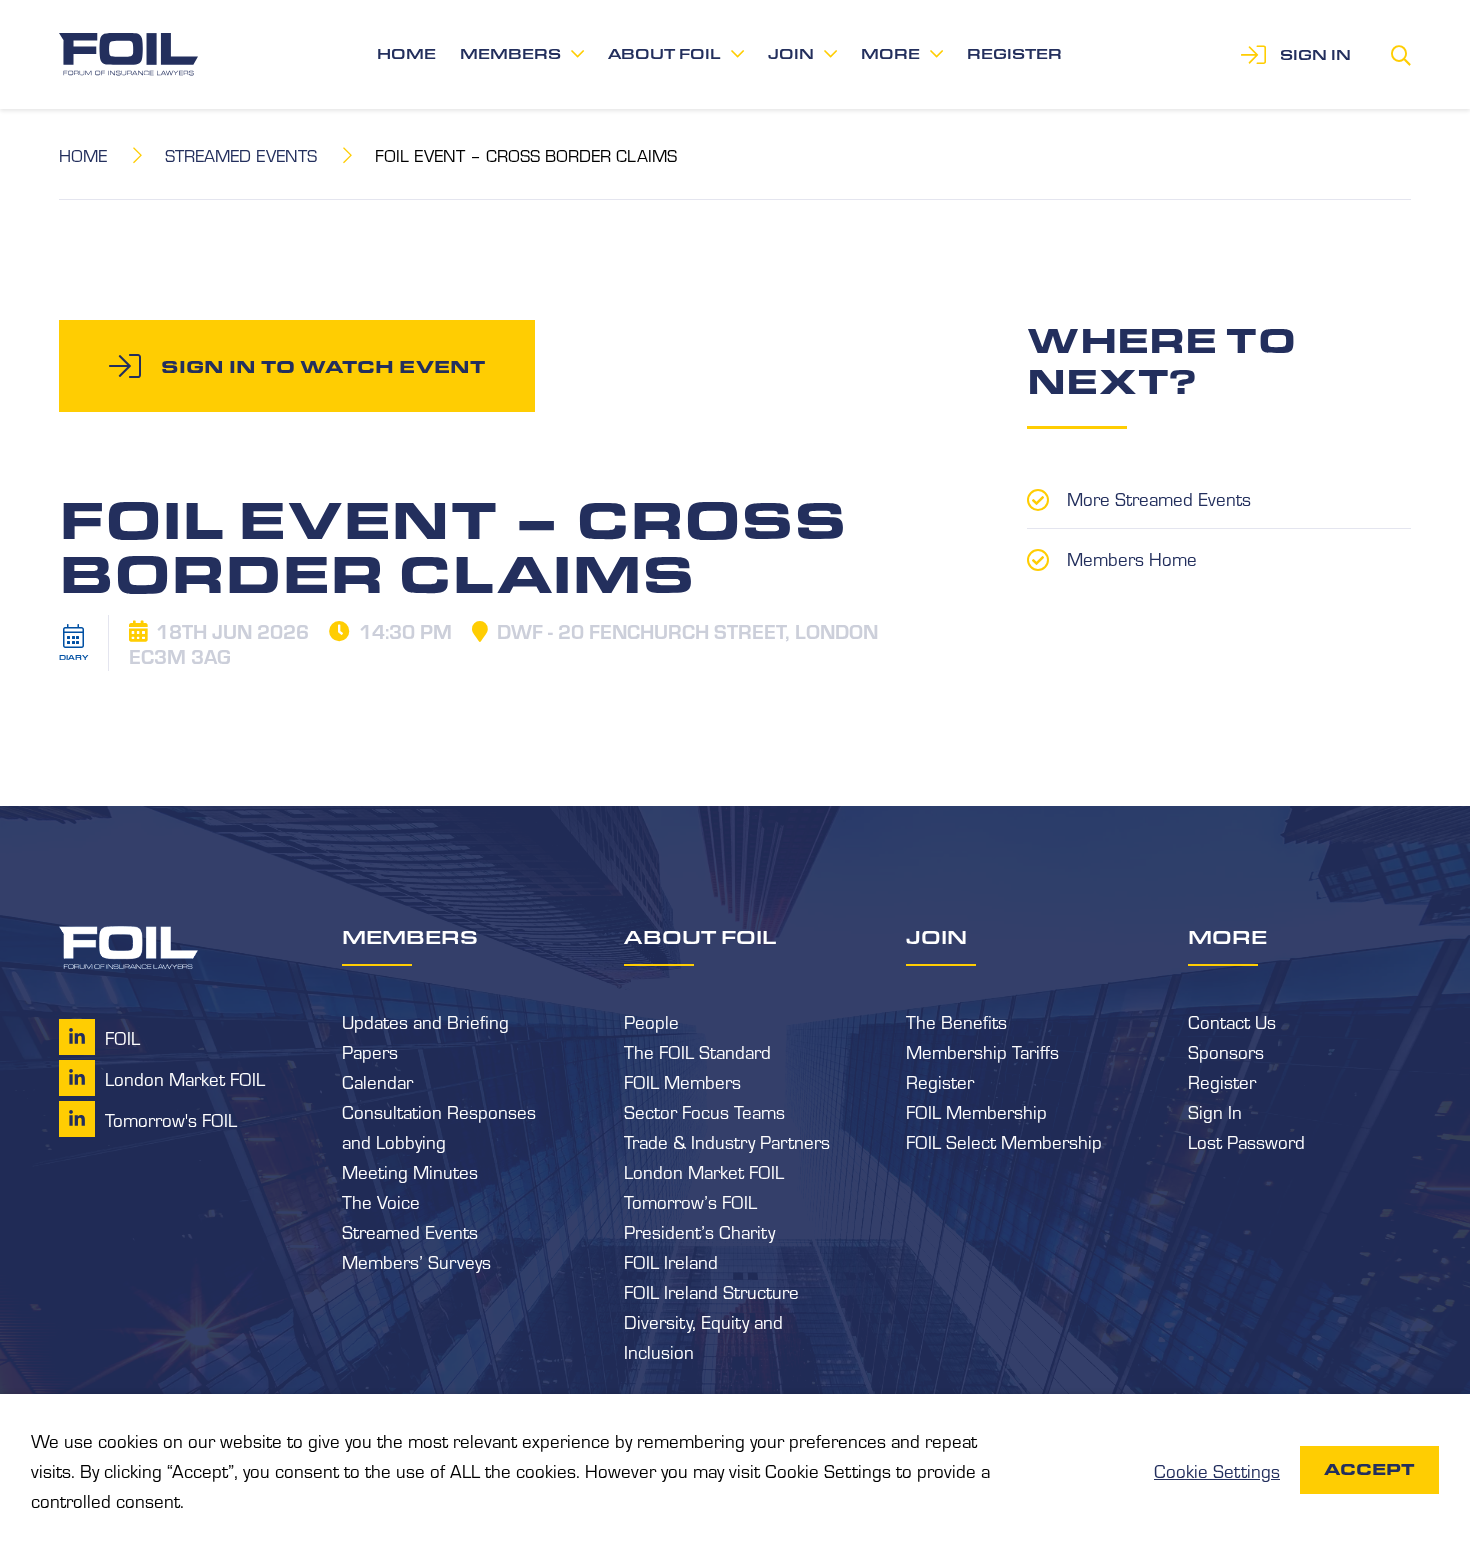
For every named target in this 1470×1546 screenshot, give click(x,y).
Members (510, 54)
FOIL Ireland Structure (711, 1291)
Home (406, 54)
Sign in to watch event (323, 366)
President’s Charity (699, 1231)
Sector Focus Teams (704, 1111)
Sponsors (1226, 1051)
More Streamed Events (1159, 498)
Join (791, 54)
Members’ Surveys (416, 1261)
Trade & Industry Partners (727, 1141)
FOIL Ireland (671, 1261)
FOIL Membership (976, 1111)
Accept (1369, 1469)
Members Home (1132, 558)
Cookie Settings (1217, 1470)
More (890, 54)
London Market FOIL (704, 1171)
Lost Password (1246, 1141)
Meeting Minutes (410, 1171)
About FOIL (664, 54)
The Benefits (956, 1021)
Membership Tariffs (982, 1051)
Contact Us (1232, 1021)
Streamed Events (241, 154)
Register (1014, 54)
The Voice (381, 1201)
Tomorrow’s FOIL (690, 1201)
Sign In (1215, 1111)
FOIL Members (682, 1081)
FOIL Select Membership (1004, 1141)
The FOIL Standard (697, 1051)
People (651, 1021)
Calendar (377, 1081)
